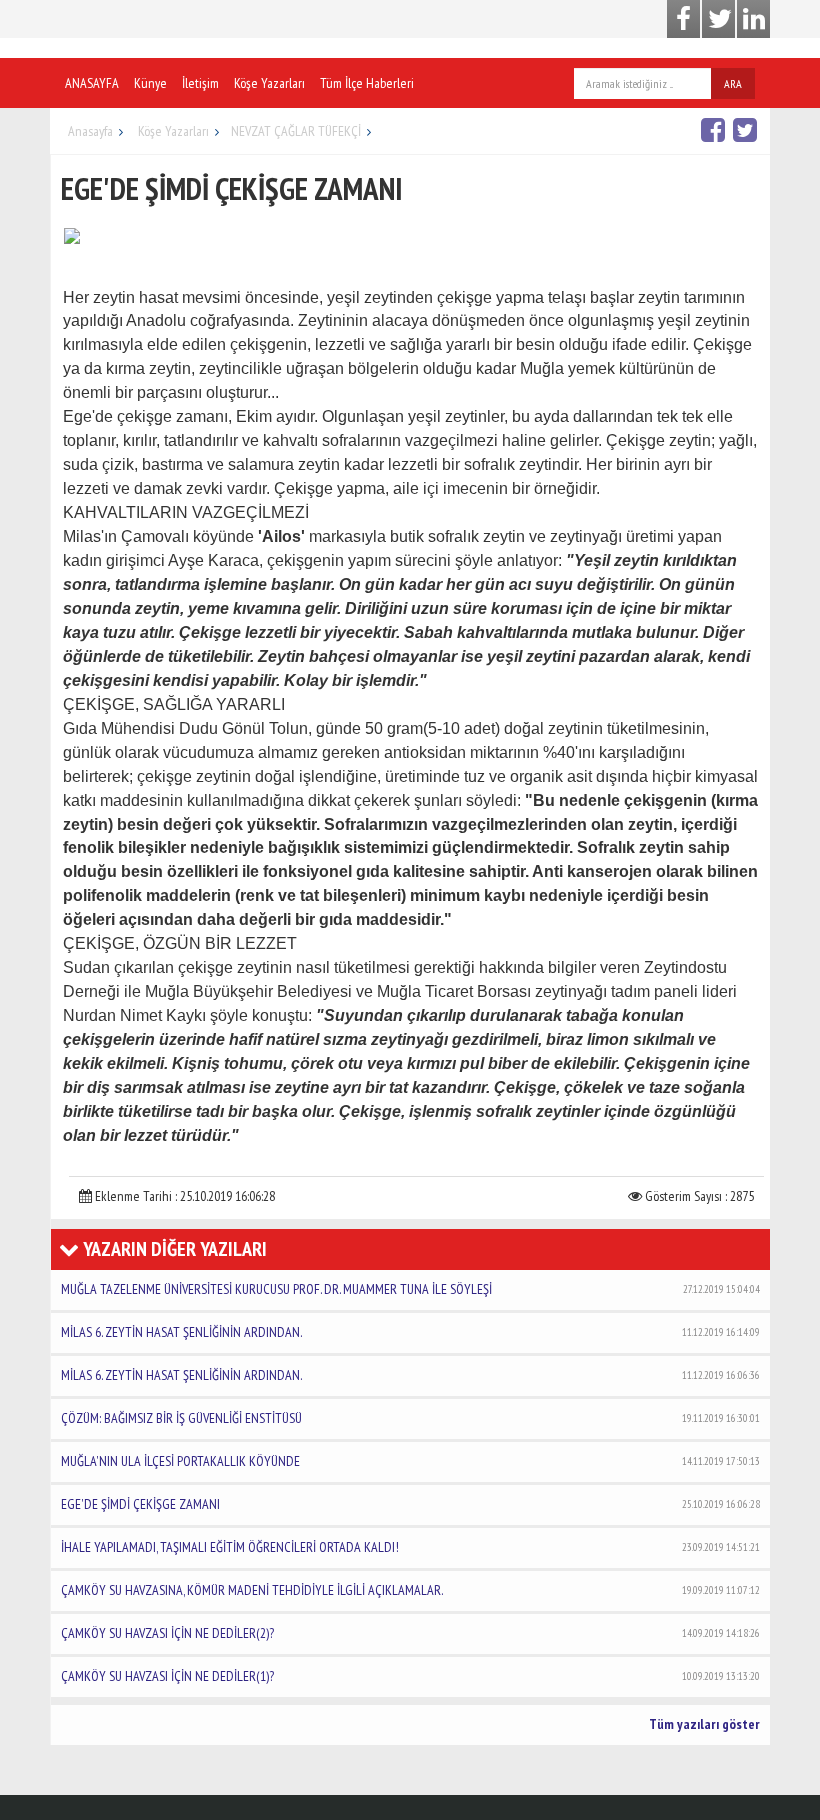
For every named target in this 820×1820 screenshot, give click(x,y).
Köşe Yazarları (269, 83)
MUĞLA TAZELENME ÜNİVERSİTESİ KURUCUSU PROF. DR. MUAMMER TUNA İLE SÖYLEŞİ (410, 1289)
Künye (150, 83)
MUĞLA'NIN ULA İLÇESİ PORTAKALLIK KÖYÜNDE (410, 1461)
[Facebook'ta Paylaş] (715, 129)
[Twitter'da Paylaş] (747, 129)
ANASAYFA (92, 83)
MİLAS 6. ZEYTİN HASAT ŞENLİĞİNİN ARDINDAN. (410, 1332)
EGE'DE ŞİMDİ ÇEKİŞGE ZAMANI (410, 1504)
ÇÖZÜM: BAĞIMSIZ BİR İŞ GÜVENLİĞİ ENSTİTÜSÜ (410, 1418)
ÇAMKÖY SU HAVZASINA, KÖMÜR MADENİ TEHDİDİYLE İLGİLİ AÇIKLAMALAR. (410, 1590)
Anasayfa (90, 131)
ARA (733, 83)
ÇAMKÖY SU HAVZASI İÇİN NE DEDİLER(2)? (410, 1633)
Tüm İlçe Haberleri (367, 83)
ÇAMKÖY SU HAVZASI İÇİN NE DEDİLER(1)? (410, 1676)
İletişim (200, 83)
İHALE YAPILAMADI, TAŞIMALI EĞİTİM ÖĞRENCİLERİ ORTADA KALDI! (410, 1547)
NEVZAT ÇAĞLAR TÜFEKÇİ (296, 131)
